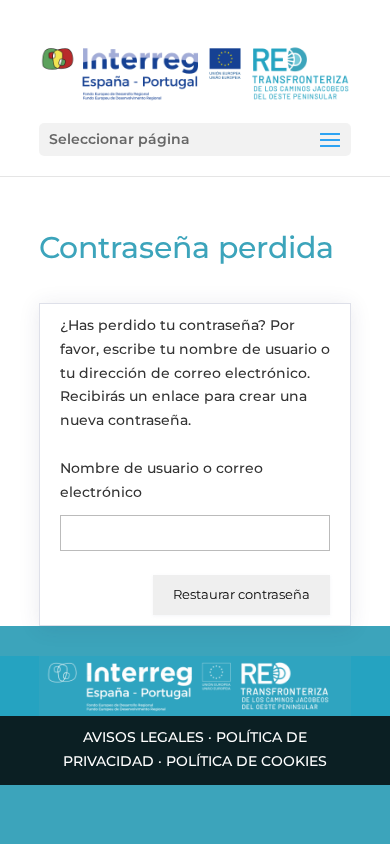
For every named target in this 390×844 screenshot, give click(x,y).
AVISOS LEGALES (143, 737)
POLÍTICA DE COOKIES (246, 761)
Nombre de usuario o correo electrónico (161, 480)
